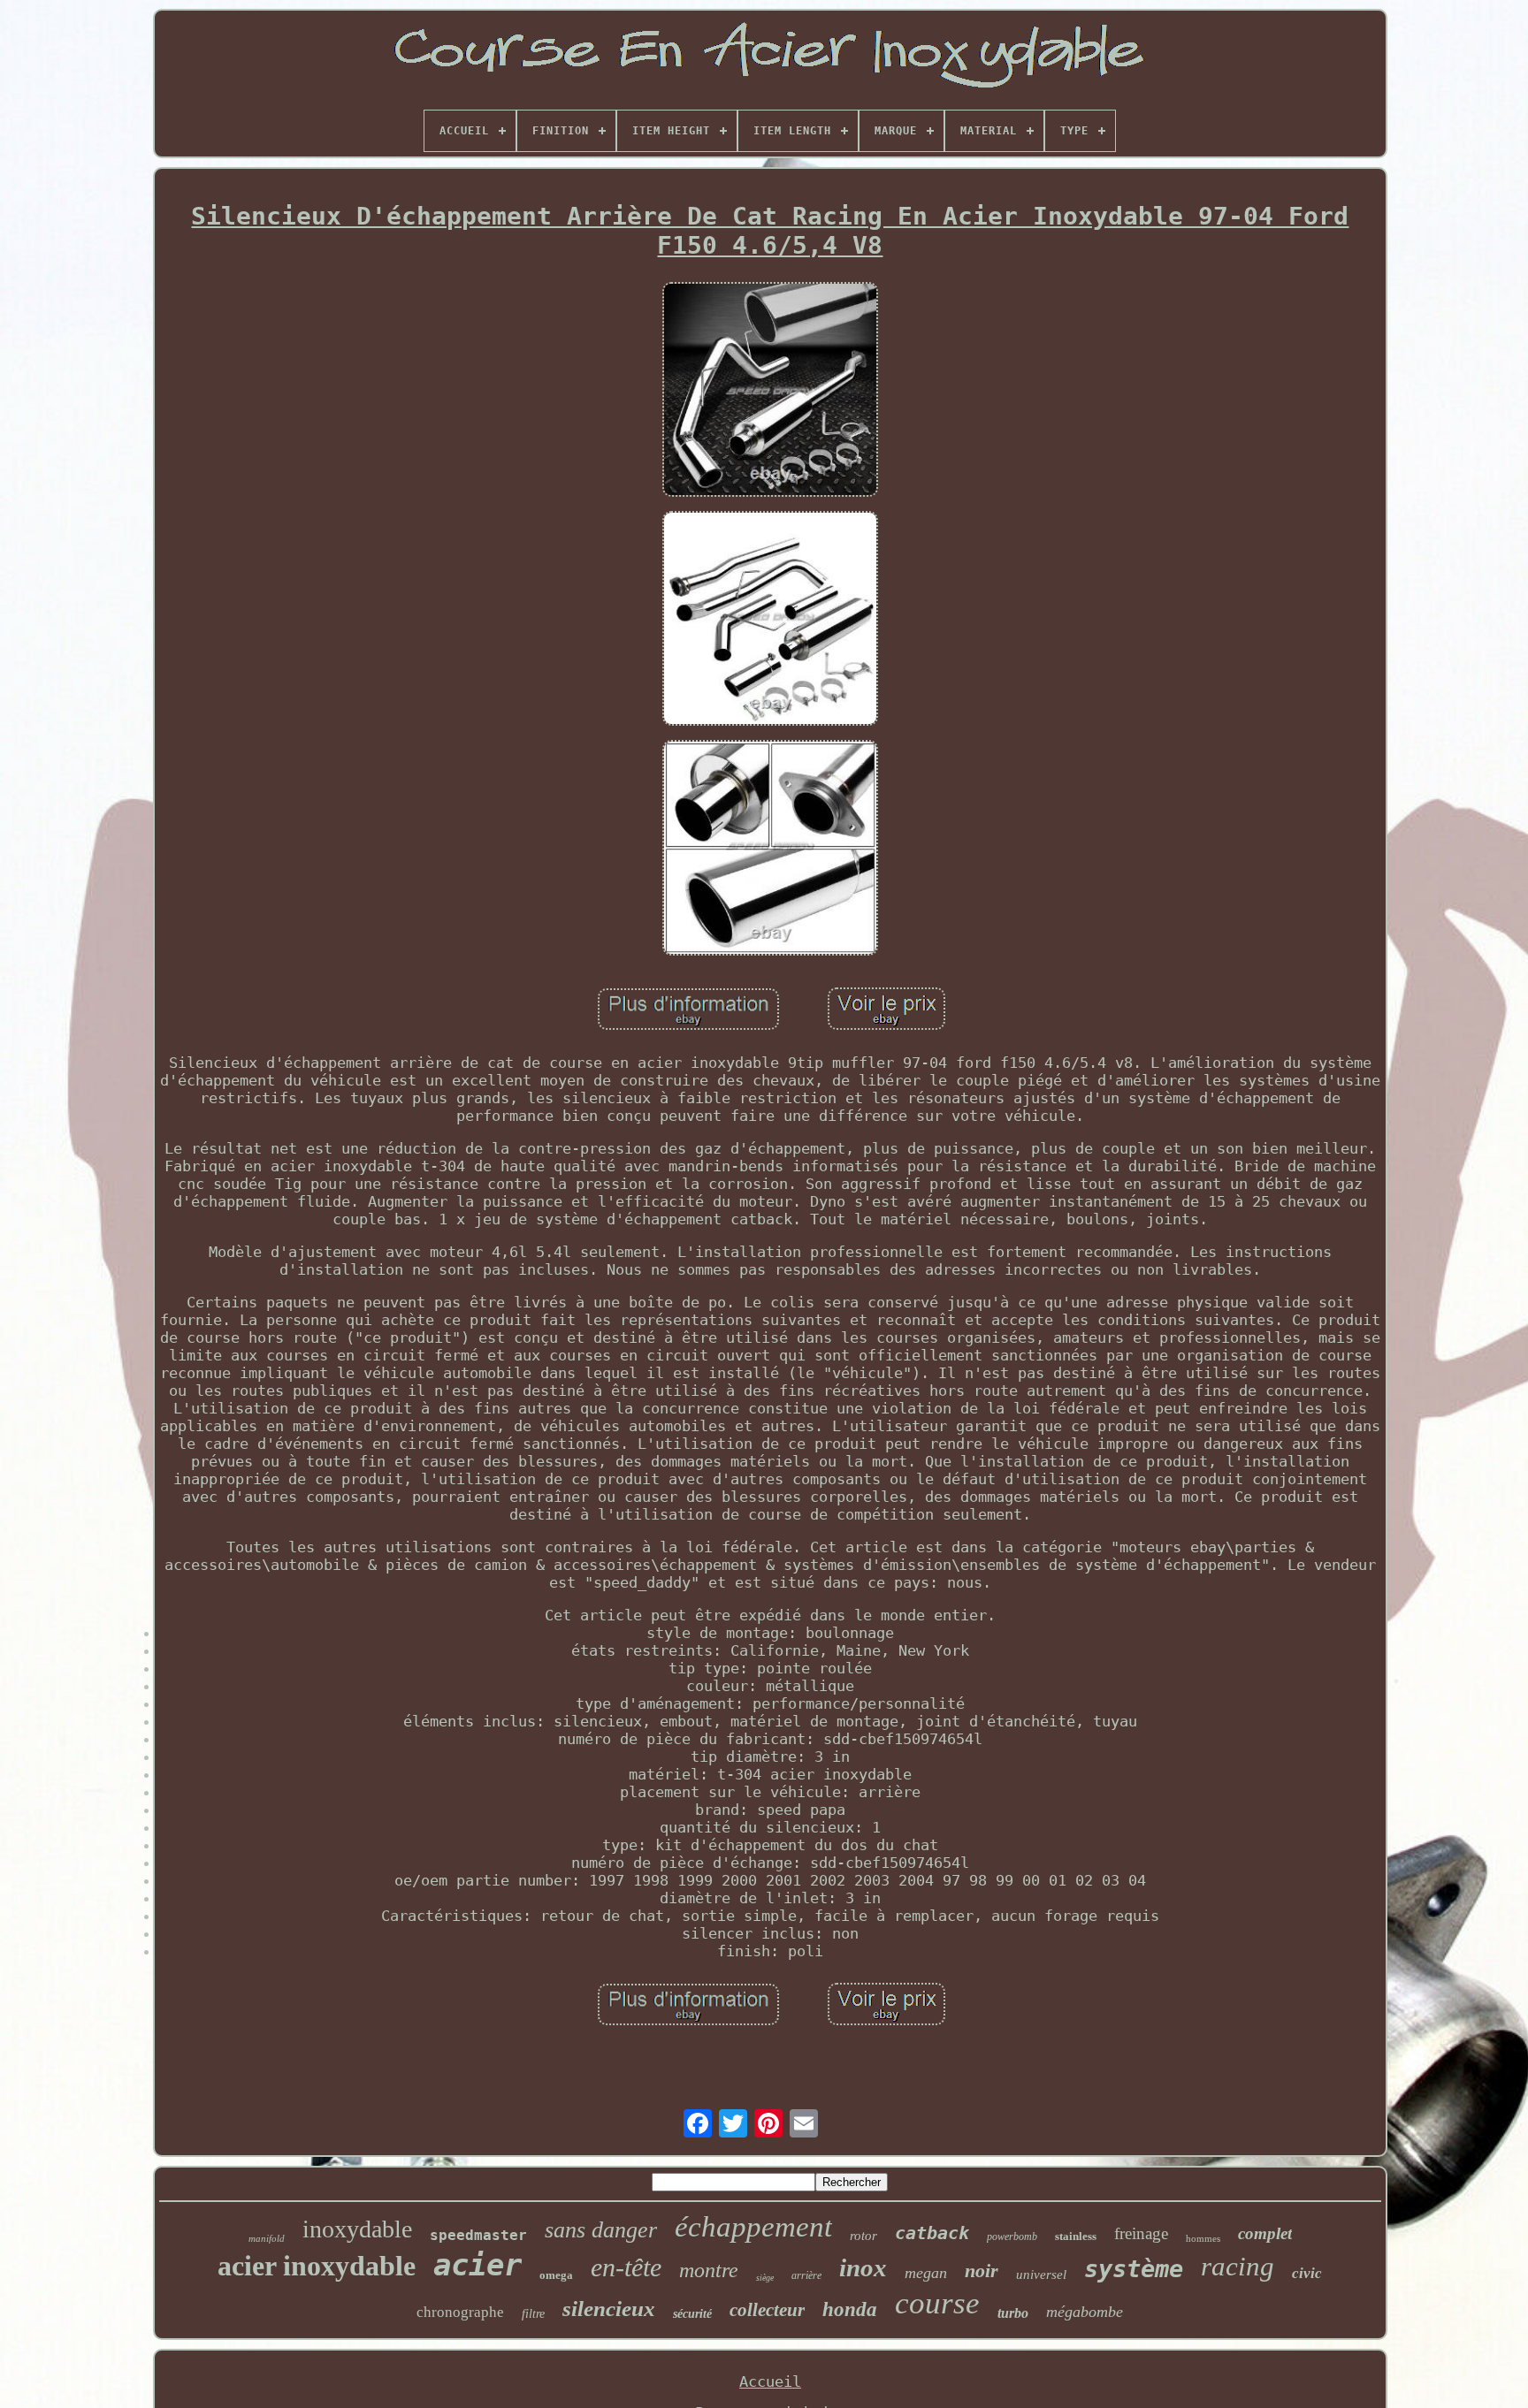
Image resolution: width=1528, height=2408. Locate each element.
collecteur (767, 2310)
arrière (806, 2275)
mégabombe (1085, 2312)
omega (556, 2275)
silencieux (609, 2309)
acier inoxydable (317, 2266)
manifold (267, 2238)
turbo (1013, 2313)
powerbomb (1012, 2237)
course (937, 2303)
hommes (1203, 2238)
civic (1307, 2273)
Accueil (770, 2381)
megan (926, 2273)
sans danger (601, 2230)
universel (1041, 2275)
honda (850, 2309)
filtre (533, 2314)
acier (477, 2265)
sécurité (692, 2314)
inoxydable (357, 2229)
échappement (753, 2227)
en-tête (626, 2267)
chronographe (460, 2312)
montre (709, 2270)
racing (1238, 2266)
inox (863, 2267)
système (1134, 2269)
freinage (1141, 2233)
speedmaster (478, 2235)
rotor (863, 2236)
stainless (1076, 2236)
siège (765, 2278)
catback (932, 2233)
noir (982, 2271)
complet (1265, 2233)
